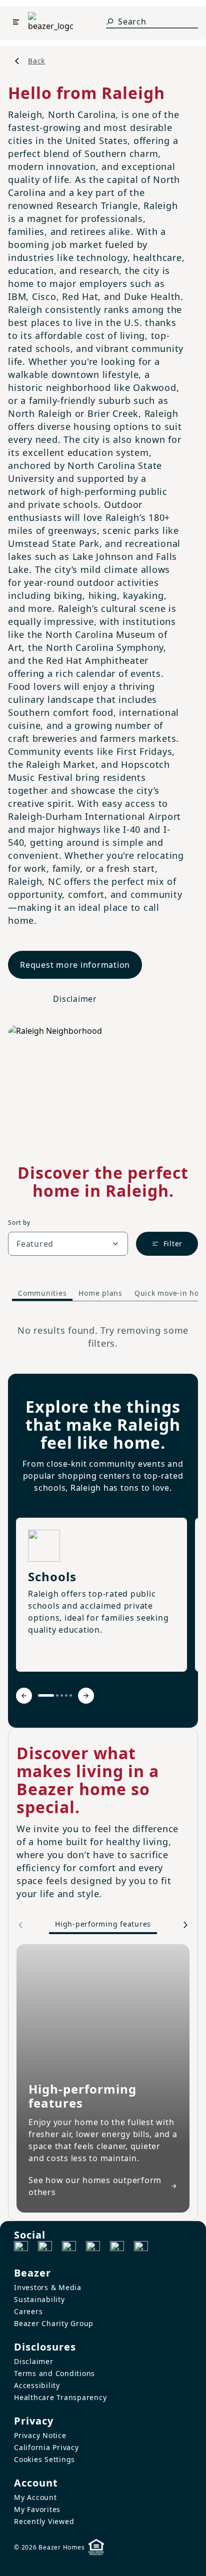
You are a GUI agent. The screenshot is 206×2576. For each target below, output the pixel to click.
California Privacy (46, 2447)
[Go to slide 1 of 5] (46, 1695)
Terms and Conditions (54, 2373)
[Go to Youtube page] (117, 2248)
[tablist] (103, 1294)
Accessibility (37, 2385)
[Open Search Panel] (110, 21)
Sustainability (39, 2299)
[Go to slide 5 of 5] (71, 1695)
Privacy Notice (40, 2435)
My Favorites (37, 2509)
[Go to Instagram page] (45, 2248)
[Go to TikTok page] (69, 2248)
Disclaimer (75, 999)
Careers (28, 2311)
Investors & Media (48, 2287)
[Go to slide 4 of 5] (66, 1695)
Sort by (19, 1223)
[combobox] (68, 1244)
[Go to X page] (93, 2248)
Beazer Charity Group (54, 2323)
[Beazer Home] (50, 22)
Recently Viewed (44, 2521)
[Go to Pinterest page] (141, 2248)
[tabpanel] (103, 1337)
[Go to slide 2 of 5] (57, 1695)
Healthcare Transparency (60, 2397)
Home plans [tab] (100, 1293)
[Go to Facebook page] (21, 2248)
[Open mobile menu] (16, 22)
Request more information (75, 965)
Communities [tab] (42, 1293)
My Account (35, 2497)
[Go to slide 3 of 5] (62, 1695)
